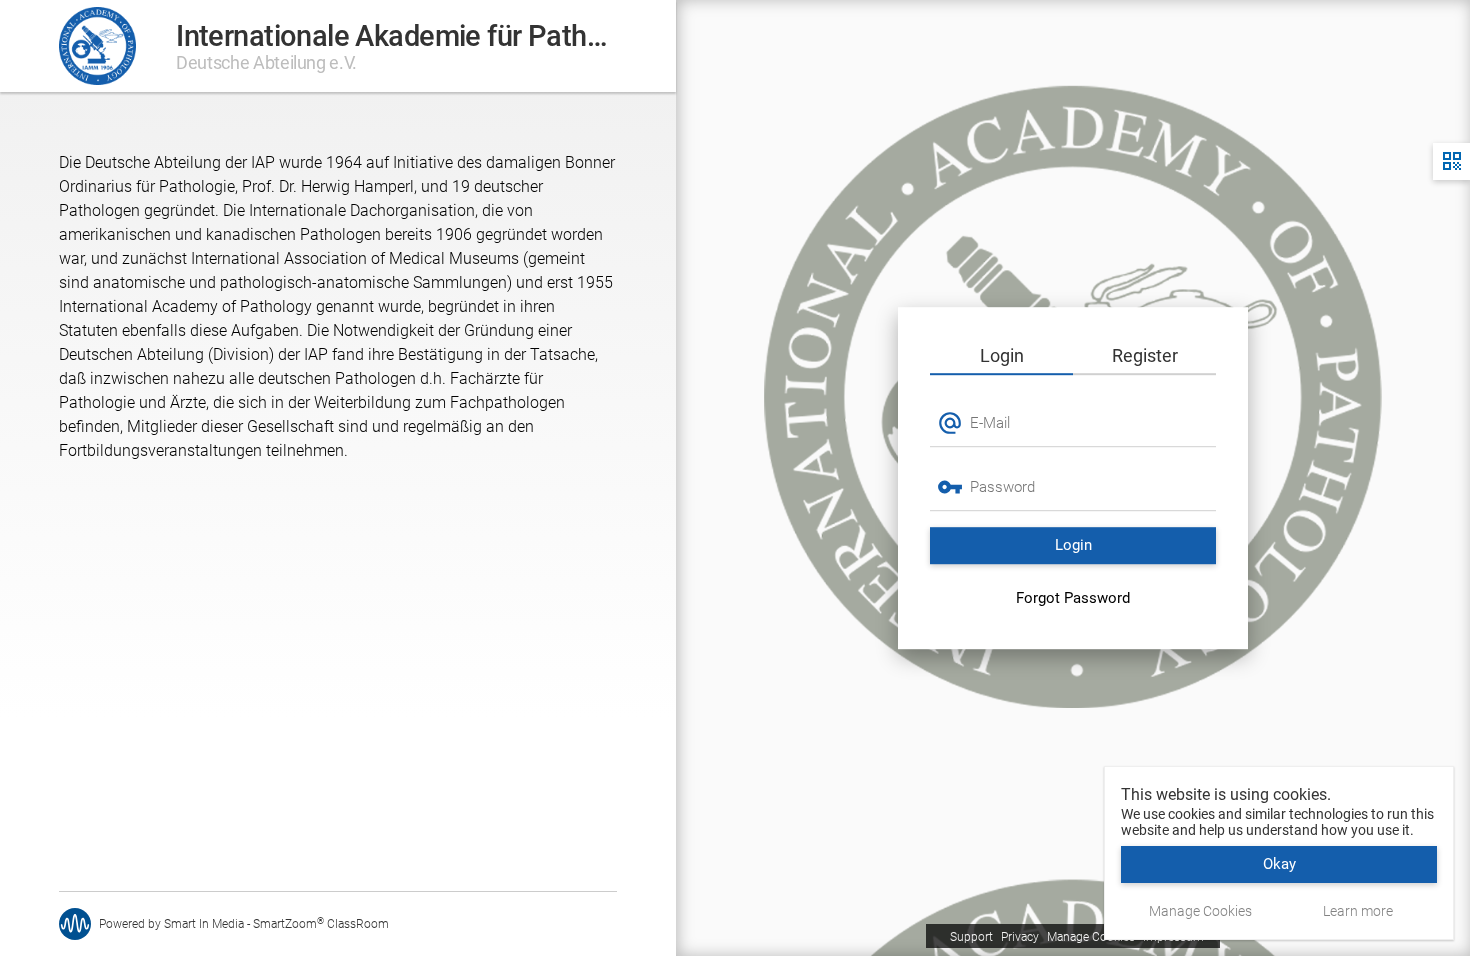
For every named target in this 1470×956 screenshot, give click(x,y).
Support (971, 937)
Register (1145, 355)
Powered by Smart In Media (171, 924)
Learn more (1358, 911)
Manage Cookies (1091, 937)
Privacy (1020, 937)
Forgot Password (1073, 598)
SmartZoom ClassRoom (321, 924)
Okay (1279, 864)
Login (1002, 355)
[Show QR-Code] (1451, 161)
